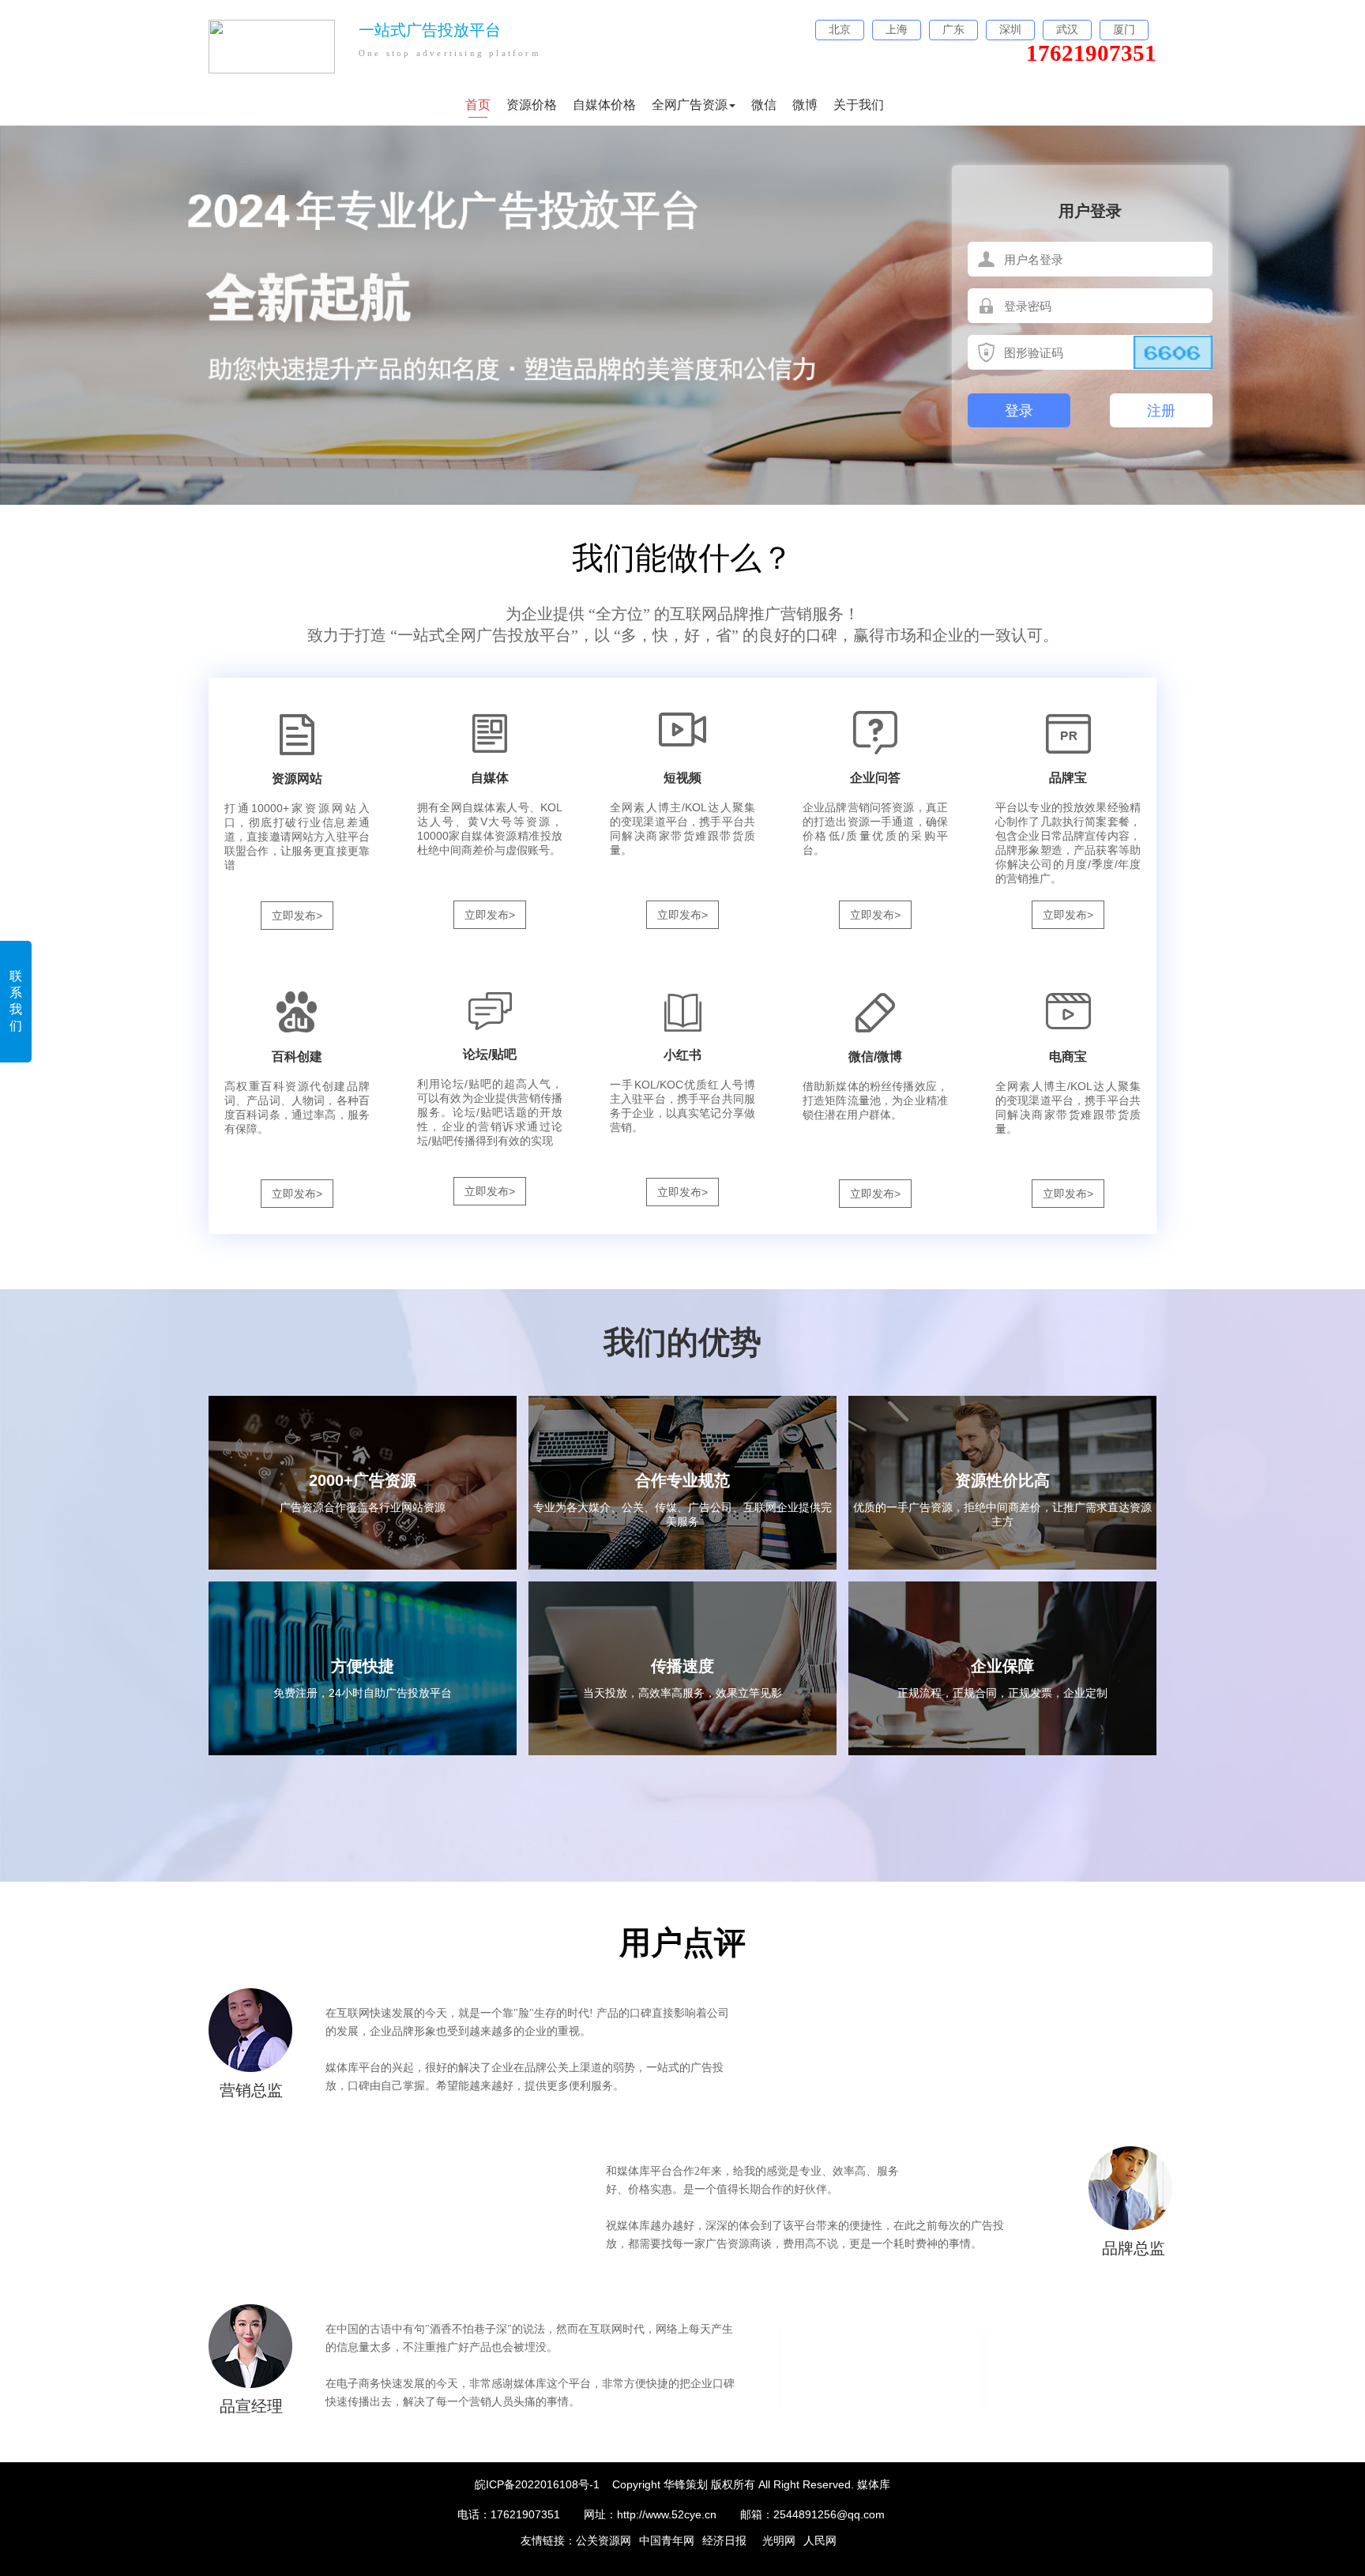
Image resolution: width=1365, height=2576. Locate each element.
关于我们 (859, 105)
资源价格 (532, 105)
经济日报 (724, 2540)
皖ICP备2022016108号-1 (537, 2484)
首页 (478, 105)
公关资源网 (604, 2540)
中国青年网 (667, 2540)
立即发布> (297, 916)
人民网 (820, 2540)
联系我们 (16, 1001)
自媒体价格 (604, 105)
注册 (1161, 411)
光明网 (779, 2540)
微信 (764, 105)
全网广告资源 (690, 105)
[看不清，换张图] (1173, 352)
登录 (1019, 411)
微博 (805, 105)
